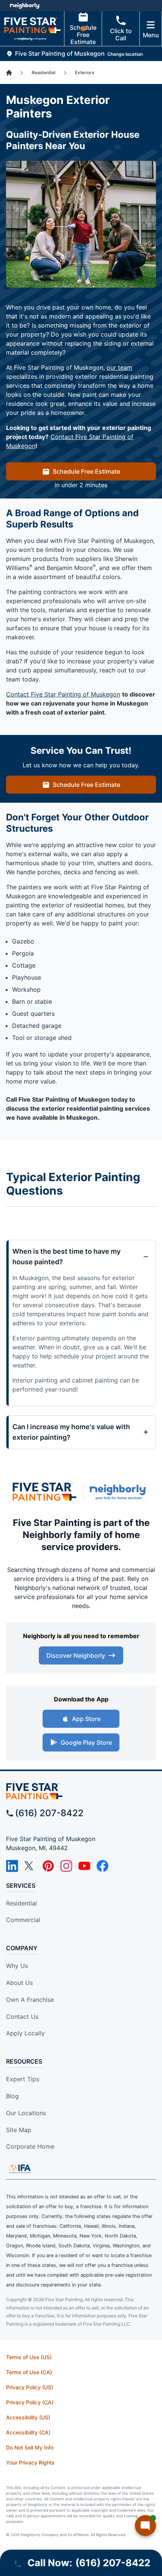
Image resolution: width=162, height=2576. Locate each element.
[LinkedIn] (12, 1866)
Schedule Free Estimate (83, 35)
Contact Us (22, 2017)
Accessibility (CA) (28, 2432)
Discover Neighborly (76, 1655)
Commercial (23, 1920)
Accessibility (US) (28, 2417)
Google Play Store (86, 1742)
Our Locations (26, 2113)
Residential (21, 1903)
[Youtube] (84, 1866)
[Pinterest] (48, 1866)
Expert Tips (23, 2079)
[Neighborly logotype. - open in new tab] (25, 6)
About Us (19, 1983)
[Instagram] (66, 1866)
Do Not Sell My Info (30, 2447)
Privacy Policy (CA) (30, 2402)
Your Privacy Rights (30, 2462)
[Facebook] (102, 1866)
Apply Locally (25, 2033)
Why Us (17, 1966)
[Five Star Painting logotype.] (44, 1492)
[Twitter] (30, 1866)
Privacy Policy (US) (30, 2387)
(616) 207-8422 (49, 1813)
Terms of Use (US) (29, 2357)
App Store (86, 1719)
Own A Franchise (30, 2000)
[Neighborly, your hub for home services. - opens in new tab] (120, 1492)
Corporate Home (30, 2146)
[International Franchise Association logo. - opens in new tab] (20, 2169)
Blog (12, 2096)
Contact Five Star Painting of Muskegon (63, 694)
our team (119, 367)
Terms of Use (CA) (29, 2372)
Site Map (19, 2130)
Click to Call (121, 34)
